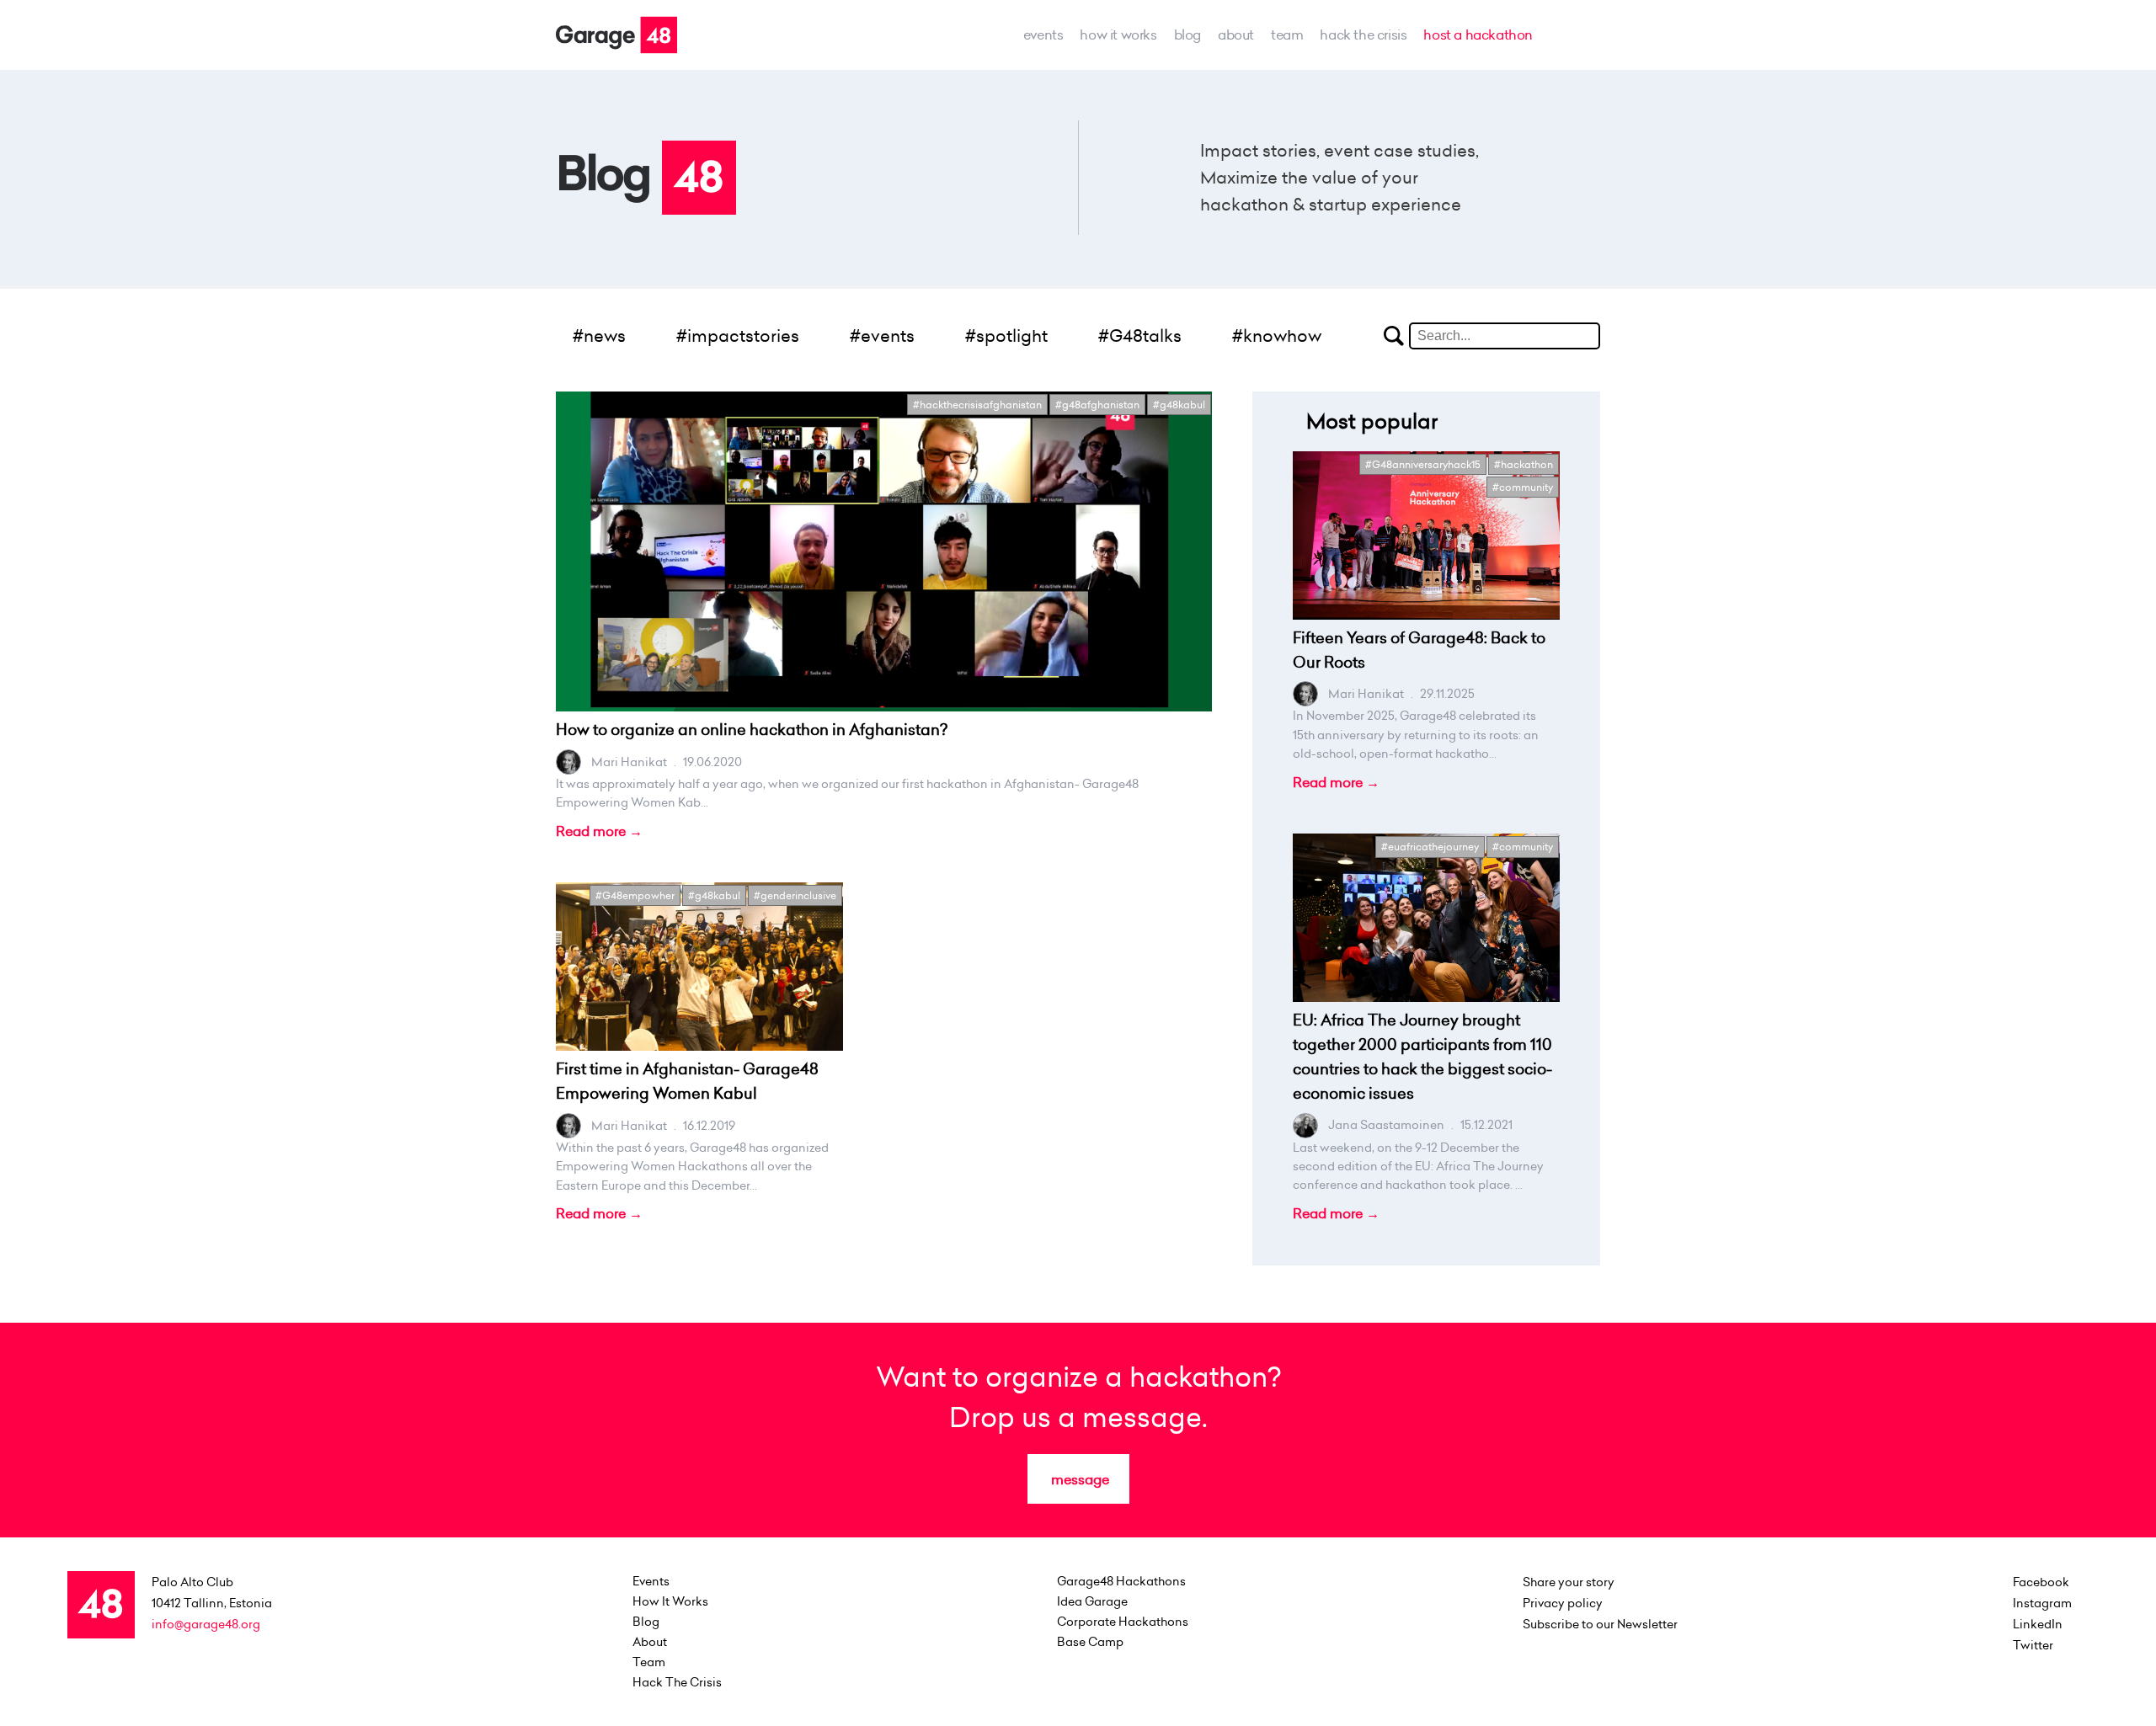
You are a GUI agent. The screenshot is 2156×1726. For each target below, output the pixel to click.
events (1043, 35)
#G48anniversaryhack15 (1423, 464)
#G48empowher (635, 895)
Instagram (2042, 1603)
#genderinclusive (795, 895)
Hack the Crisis (1363, 35)
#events (882, 336)
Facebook (2041, 1582)
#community (1523, 487)
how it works (1118, 35)
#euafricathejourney (1430, 847)
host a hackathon (1478, 35)
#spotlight (1006, 336)
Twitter (2033, 1645)
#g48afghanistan (1097, 405)
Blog (1187, 35)
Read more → (599, 831)
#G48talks (1140, 336)
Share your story (1569, 1582)
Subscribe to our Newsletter (1600, 1624)
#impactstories (738, 336)
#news (599, 336)
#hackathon (1524, 464)
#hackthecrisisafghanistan (977, 405)
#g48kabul (1179, 405)
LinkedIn (2038, 1624)
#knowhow (1277, 336)
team (1287, 35)
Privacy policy (1563, 1603)
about (1236, 35)
